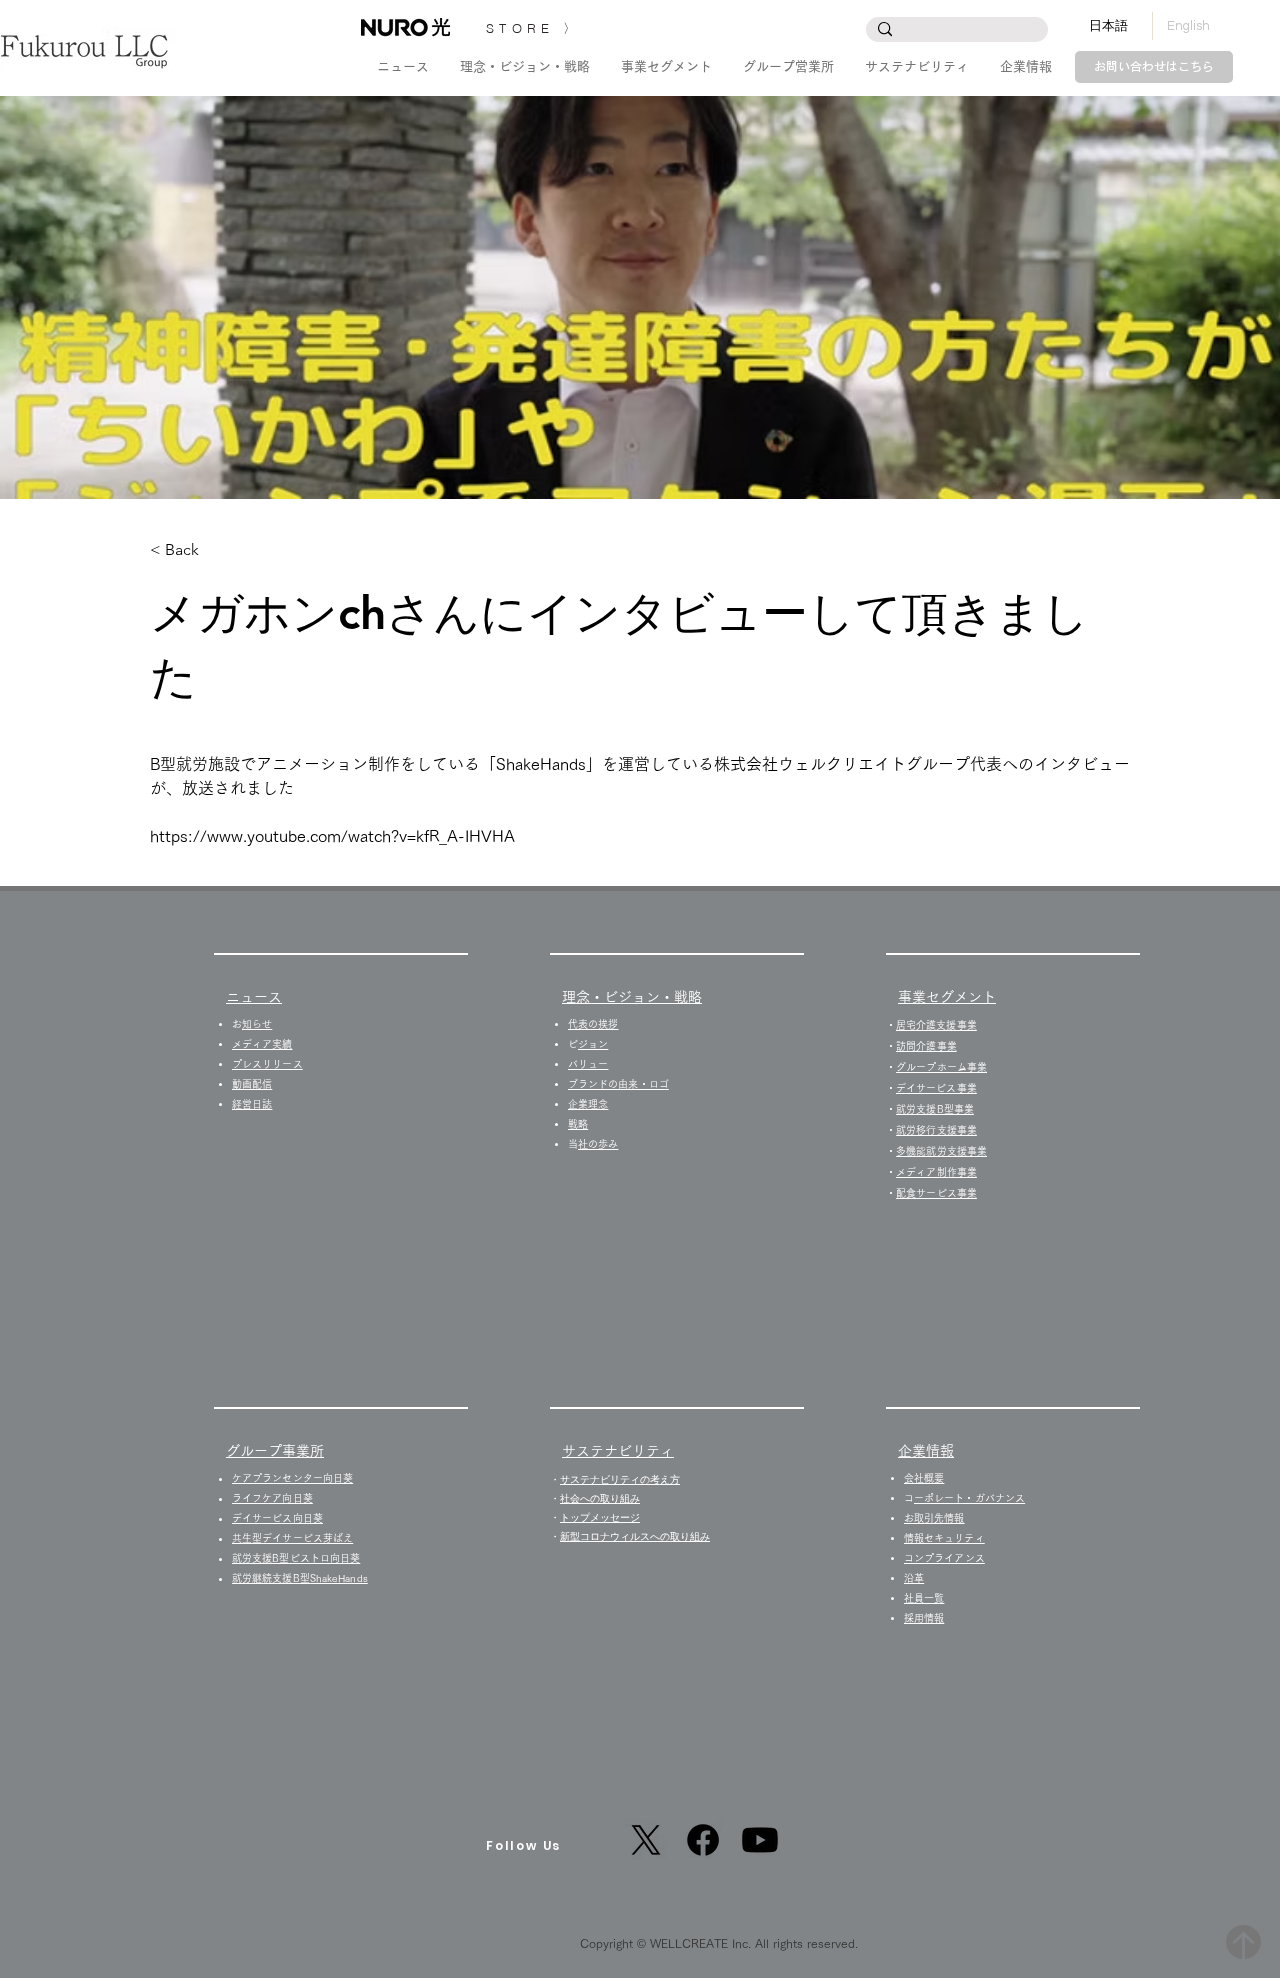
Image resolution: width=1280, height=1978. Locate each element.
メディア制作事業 (936, 1172)
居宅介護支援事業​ (936, 1025)
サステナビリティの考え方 (620, 1479)
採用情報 (929, 1618)
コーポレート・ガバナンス (969, 1498)
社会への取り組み (600, 1498)
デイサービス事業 (936, 1088)
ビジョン (593, 1044)
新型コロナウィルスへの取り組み (635, 1536)
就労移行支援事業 (936, 1130)
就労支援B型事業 (935, 1109)
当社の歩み (598, 1144)
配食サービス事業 (936, 1193)
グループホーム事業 (941, 1067)
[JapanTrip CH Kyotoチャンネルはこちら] (760, 1840)
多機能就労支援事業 (941, 1151)
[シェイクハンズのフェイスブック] (703, 1840)
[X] (646, 1840)
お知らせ (257, 1024)
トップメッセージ (600, 1517)
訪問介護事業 (926, 1046)
